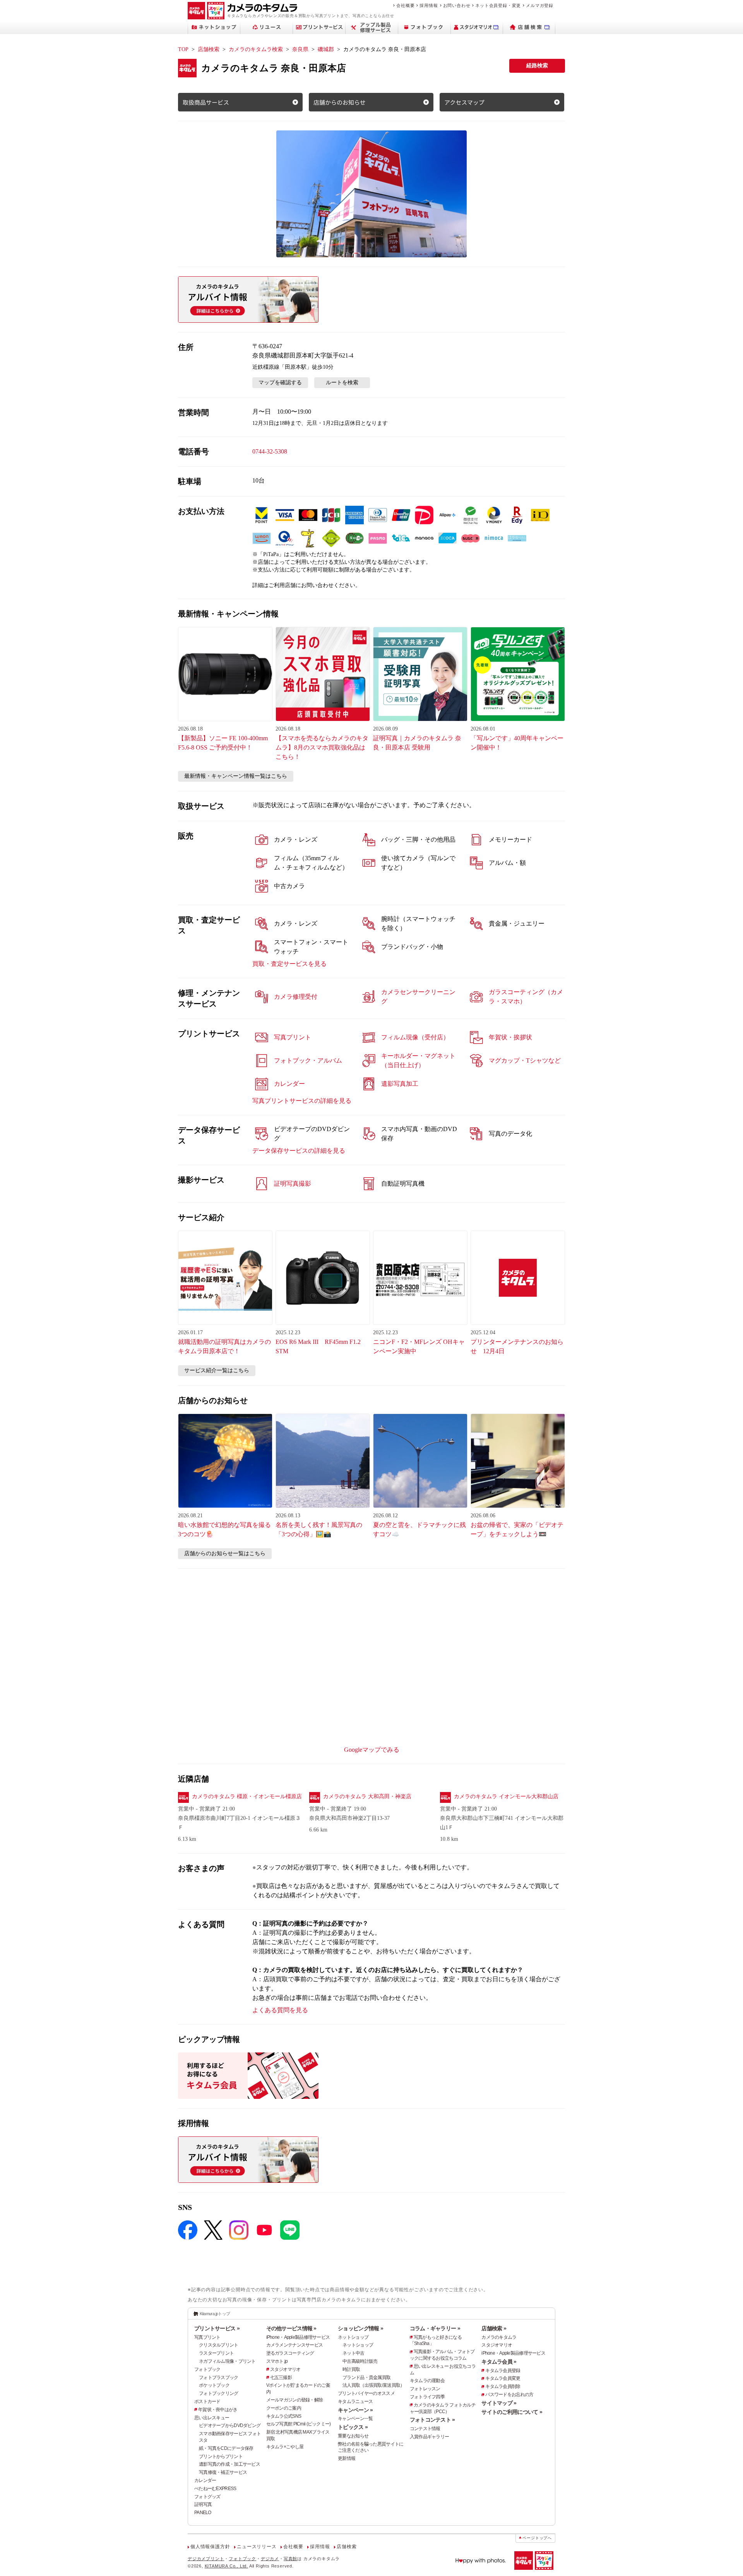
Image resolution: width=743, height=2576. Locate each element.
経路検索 (537, 66)
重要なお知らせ (353, 2436)
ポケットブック (214, 2385)
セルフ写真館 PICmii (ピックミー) (299, 2424)
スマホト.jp (277, 2361)
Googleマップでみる (372, 1750)
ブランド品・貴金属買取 (366, 2377)
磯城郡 (326, 49)
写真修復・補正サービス (223, 2472)
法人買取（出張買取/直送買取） (373, 2385)
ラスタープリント (216, 2353)
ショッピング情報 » (360, 2328)
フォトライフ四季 (427, 2397)
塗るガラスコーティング (290, 2353)
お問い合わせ (457, 5)
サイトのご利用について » (512, 2412)
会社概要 (405, 5)
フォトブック (207, 2369)
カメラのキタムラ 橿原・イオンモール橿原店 (247, 1796)
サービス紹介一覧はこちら (217, 1370)
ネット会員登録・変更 (498, 5)
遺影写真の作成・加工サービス (229, 2464)
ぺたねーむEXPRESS (215, 2489)
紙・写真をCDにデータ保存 (226, 2448)
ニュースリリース (257, 2547)
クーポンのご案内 (284, 2408)
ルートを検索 (342, 383)
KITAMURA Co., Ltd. (226, 2566)
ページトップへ (537, 2538)
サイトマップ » (499, 2403)
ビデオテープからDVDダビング (230, 2425)
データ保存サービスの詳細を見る (299, 1151)
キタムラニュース (355, 2401)
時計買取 (351, 2369)
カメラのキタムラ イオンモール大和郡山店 (506, 1796)
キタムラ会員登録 (503, 2371)
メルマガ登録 (540, 5)
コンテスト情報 (425, 2429)
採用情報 (429, 5)
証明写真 (203, 2504)
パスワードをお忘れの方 (509, 2395)
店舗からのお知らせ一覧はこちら (225, 1553)
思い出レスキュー (212, 2418)
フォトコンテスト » (432, 2420)
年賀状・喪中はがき (218, 2410)
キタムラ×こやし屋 (285, 2447)
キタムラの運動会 (427, 2381)
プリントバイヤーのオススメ (366, 2393)
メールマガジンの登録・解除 (295, 2400)
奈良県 (300, 49)
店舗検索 (209, 49)
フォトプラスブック (219, 2377)
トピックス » (353, 2427)
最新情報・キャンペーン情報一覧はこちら (236, 776)
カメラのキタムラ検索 (256, 49)
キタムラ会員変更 (503, 2378)
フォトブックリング (219, 2393)
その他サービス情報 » (291, 2328)
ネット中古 (353, 2353)
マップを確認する (280, 383)
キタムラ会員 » (499, 2362)
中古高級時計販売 (360, 2361)
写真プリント (207, 2337)
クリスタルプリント (219, 2345)
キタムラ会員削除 (503, 2386)
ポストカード (207, 2401)
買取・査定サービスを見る (289, 964)
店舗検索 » (494, 2328)
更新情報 (347, 2458)
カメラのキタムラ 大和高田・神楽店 (367, 1796)
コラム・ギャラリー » (435, 2328)
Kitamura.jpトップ (215, 2314)
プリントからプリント (221, 2456)
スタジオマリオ (285, 2369)
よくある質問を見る (280, 2010)
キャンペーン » (355, 2410)
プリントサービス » (217, 2328)
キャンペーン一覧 (355, 2419)
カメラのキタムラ (499, 2337)
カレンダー (205, 2480)
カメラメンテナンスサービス (295, 2345)
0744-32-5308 (270, 451)
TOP (183, 49)
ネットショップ (353, 2337)
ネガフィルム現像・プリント (227, 2361)
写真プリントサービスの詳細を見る (302, 1101)
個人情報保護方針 (210, 2547)
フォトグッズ (207, 2497)
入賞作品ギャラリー (430, 2437)
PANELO (203, 2513)
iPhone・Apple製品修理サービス (298, 2337)
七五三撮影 (281, 2377)
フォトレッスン (425, 2389)
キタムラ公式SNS (284, 2416)
